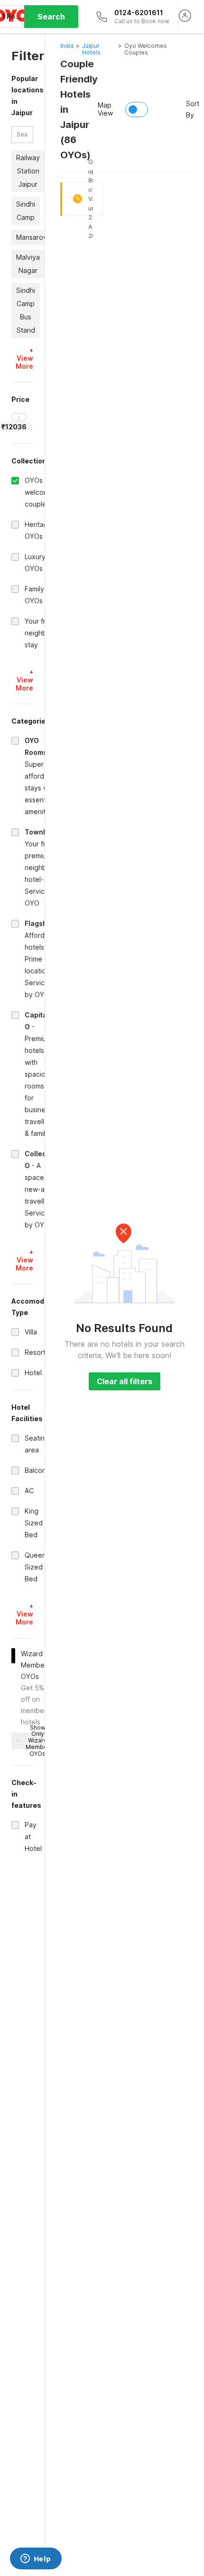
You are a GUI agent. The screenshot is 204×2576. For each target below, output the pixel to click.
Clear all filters (125, 1381)
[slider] (16, 417)
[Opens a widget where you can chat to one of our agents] (36, 2559)
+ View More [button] (24, 358)
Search (51, 17)
